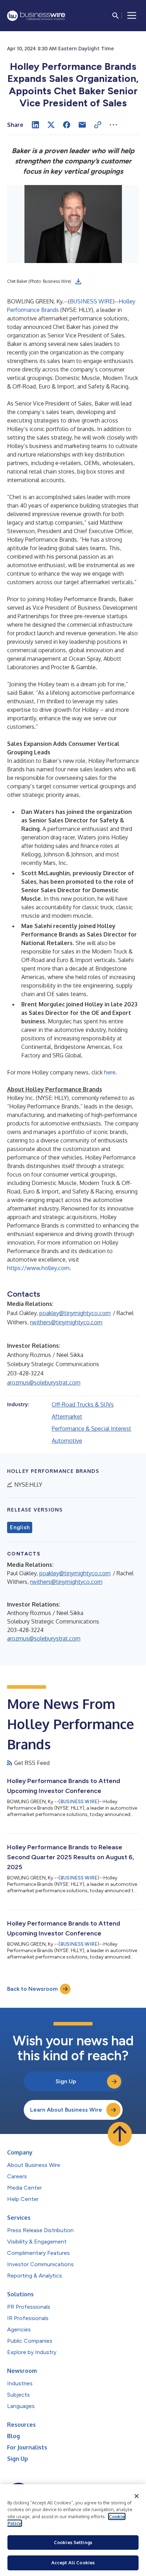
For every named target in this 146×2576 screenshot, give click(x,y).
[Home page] (36, 16)
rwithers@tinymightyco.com (66, 1322)
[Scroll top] (120, 2134)
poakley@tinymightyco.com (75, 1313)
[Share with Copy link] (98, 125)
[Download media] (78, 281)
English (20, 1527)
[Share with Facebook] (67, 125)
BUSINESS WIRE (91, 301)
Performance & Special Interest (91, 1429)
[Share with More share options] (113, 125)
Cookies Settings (73, 2542)
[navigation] (132, 16)
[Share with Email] (82, 125)
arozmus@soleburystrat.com (44, 1382)
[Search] (116, 16)
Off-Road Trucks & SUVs (83, 1404)
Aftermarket (67, 1416)
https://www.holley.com (38, 1268)
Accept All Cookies (73, 2563)
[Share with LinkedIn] (35, 125)
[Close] (137, 2496)
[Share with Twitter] (51, 125)
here (110, 1072)
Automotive (67, 1441)
